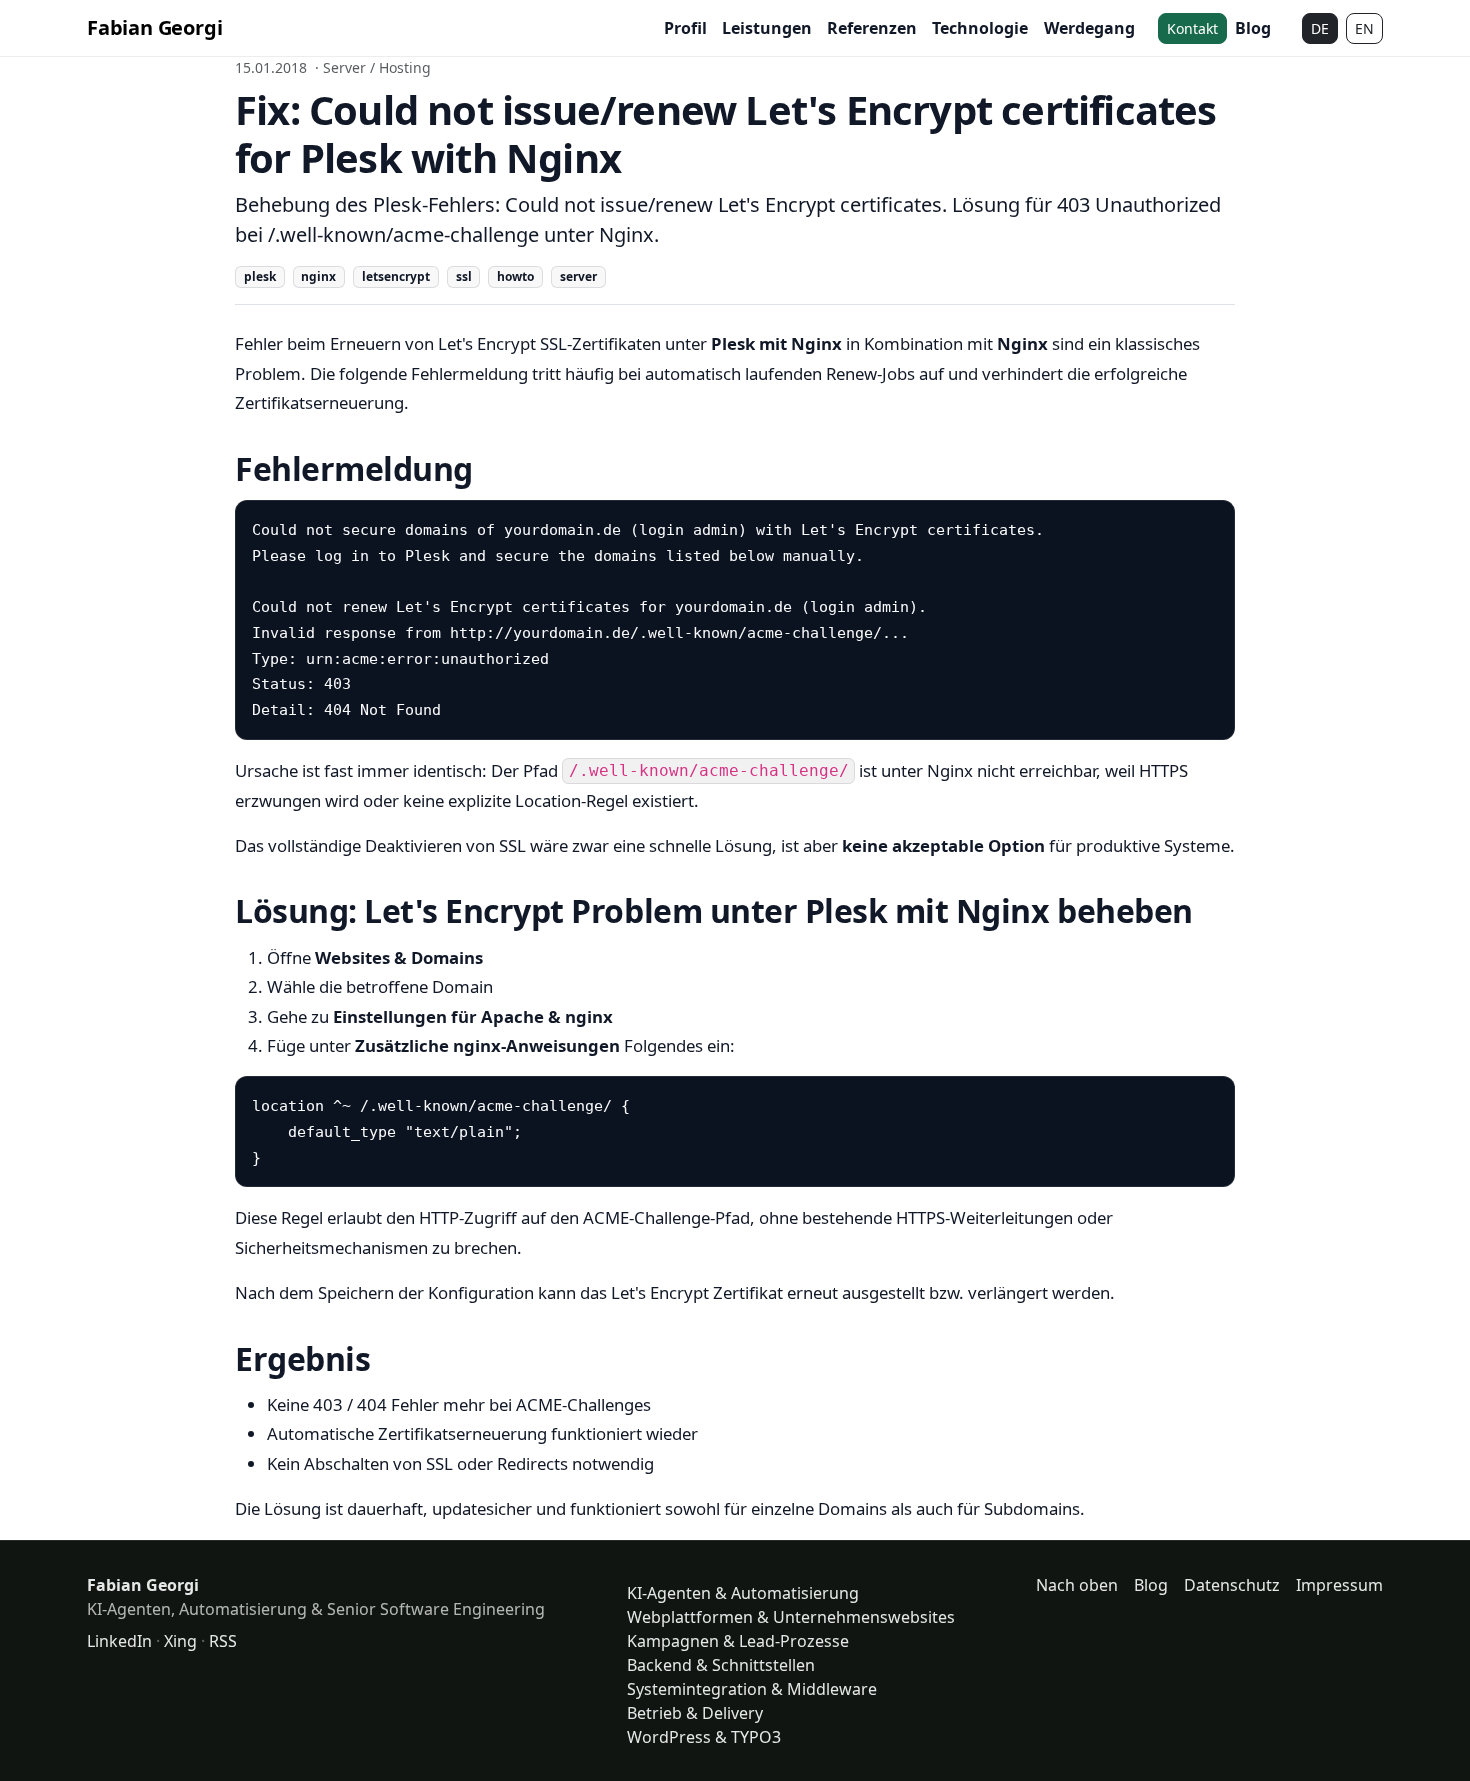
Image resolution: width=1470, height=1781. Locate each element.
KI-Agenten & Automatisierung (743, 1593)
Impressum (1339, 1585)
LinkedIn (119, 1641)
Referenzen (872, 28)
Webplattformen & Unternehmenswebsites (791, 1617)
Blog (1253, 28)
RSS (223, 1641)
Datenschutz (1232, 1585)
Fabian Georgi (154, 27)
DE (1320, 28)
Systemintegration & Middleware (752, 1689)
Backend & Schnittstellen (721, 1665)
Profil (685, 28)
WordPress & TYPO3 (704, 1737)
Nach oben (1077, 1585)
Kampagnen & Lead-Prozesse (738, 1641)
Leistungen (767, 28)
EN (1364, 28)
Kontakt (1192, 28)
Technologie (980, 28)
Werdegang (1089, 28)
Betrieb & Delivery (695, 1713)
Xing (180, 1641)
